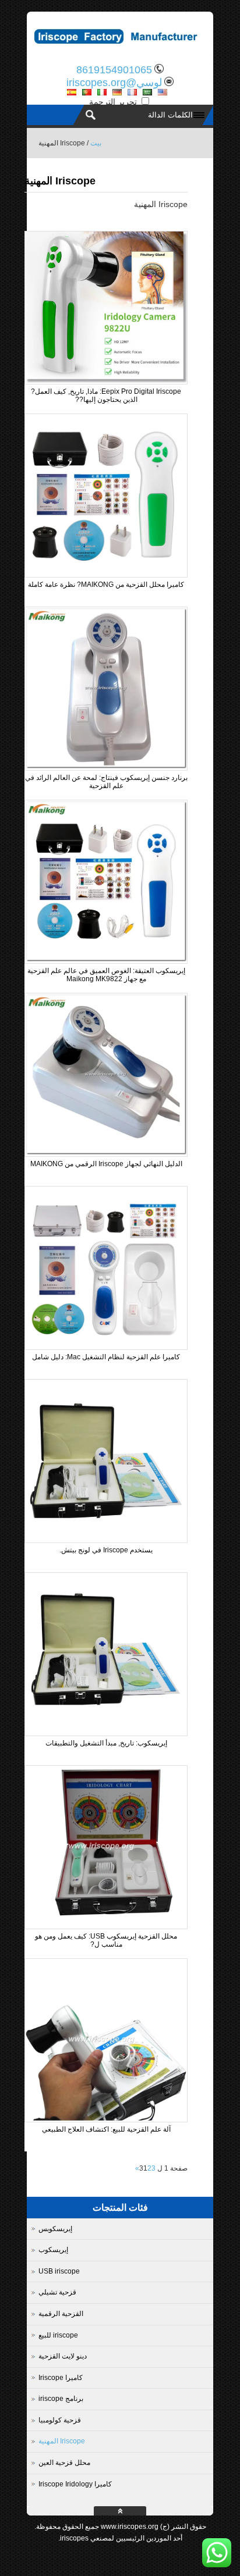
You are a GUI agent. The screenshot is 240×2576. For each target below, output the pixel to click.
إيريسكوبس (55, 2229)
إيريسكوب (53, 2250)
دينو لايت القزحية (63, 2356)
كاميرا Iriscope (61, 2378)
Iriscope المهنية (62, 2441)
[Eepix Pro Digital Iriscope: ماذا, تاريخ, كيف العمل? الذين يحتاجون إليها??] (106, 380)
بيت (96, 143)
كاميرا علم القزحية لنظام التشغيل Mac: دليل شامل (106, 1357)
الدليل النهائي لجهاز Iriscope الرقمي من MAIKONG (106, 1164)
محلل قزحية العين (64, 2463)
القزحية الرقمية (61, 2314)
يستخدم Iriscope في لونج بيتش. (106, 1550)
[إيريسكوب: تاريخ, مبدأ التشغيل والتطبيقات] (106, 1732)
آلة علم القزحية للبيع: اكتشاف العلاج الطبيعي (106, 2129)
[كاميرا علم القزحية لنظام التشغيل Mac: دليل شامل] (106, 1346)
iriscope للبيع (58, 2335)
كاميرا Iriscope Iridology (75, 2484)
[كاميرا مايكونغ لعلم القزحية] (120, 49)
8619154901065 (114, 70)
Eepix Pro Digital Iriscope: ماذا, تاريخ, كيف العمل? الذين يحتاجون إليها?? (106, 396)
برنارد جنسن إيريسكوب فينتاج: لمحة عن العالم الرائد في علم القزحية (106, 782)
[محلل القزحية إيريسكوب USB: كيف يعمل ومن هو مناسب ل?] (106, 1925)
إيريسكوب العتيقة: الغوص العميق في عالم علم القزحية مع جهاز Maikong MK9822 (106, 975)
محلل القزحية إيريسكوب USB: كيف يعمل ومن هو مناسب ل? (106, 1940)
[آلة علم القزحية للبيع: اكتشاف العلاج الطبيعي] (106, 2118)
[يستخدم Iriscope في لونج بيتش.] (106, 1539)
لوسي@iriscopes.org (114, 83)
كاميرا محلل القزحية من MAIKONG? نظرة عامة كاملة (106, 585)
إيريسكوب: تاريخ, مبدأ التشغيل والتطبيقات (106, 1743)
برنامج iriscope (61, 2399)
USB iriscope (59, 2271)
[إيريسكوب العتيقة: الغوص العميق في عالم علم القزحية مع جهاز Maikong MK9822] (106, 960)
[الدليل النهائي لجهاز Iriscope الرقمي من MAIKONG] (106, 1153)
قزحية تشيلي (57, 2292)
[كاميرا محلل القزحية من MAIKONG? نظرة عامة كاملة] (106, 573)
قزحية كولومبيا (60, 2420)
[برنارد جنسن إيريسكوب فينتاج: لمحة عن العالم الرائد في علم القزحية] (106, 767)
